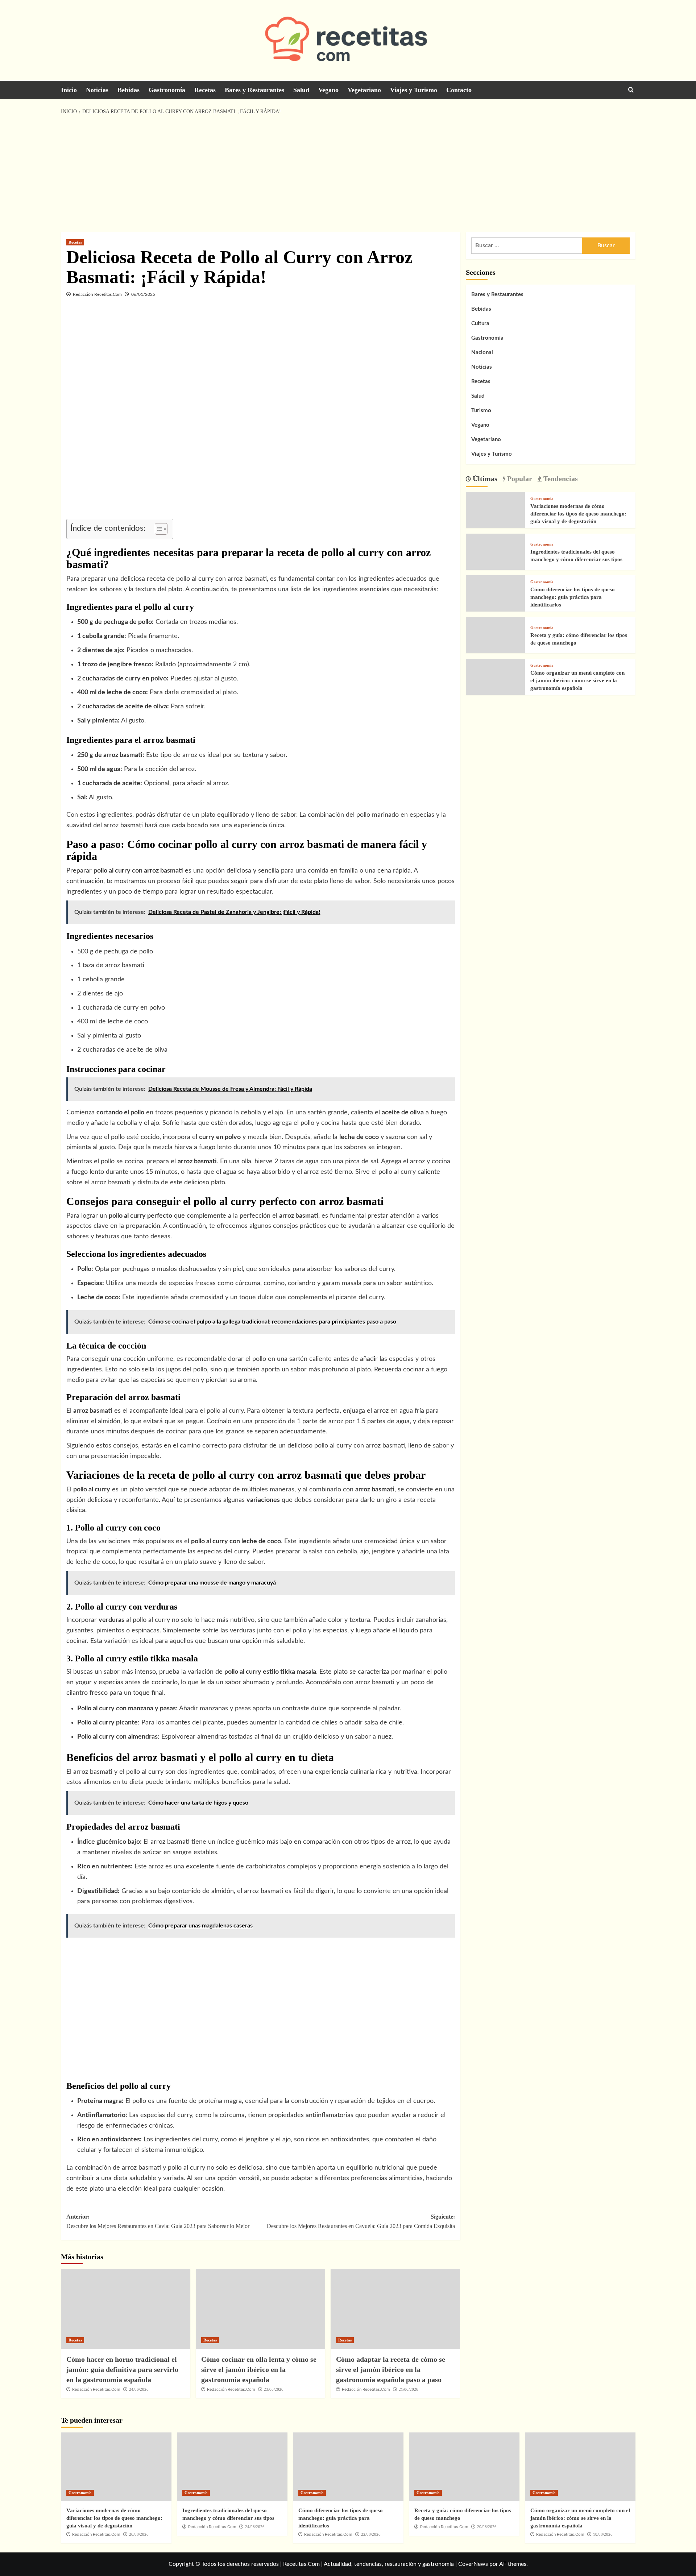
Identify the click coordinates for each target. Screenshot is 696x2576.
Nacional (482, 353)
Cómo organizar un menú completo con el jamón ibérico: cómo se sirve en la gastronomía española (577, 680)
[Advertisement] (348, 174)
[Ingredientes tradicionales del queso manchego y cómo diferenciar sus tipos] (493, 560)
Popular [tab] (519, 478)
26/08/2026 (139, 2534)
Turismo (481, 411)
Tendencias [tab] (560, 478)
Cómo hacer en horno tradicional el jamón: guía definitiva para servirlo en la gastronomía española (122, 2369)
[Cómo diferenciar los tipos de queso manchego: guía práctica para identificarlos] (493, 602)
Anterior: (158, 2221)
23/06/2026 (274, 2389)
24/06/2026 (139, 2389)
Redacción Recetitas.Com (97, 294)
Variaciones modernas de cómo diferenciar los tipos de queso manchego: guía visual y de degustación (578, 514)
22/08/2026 (371, 2534)
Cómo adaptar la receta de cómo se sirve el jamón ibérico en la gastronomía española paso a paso (391, 2369)
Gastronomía (167, 90)
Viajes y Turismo (414, 90)
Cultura (480, 324)
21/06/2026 (409, 2389)
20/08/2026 (487, 2527)
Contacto (459, 90)
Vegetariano (364, 90)
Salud (301, 90)
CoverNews (473, 2564)
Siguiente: (361, 2221)
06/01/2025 (143, 294)
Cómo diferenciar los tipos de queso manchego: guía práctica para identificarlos (573, 597)
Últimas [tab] (484, 478)
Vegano (328, 90)
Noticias (97, 90)
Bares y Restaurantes (254, 90)
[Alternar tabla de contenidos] (158, 529)
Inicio (69, 90)
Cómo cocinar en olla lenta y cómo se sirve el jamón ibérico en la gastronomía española (259, 2369)
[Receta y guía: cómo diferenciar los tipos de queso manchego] (493, 644)
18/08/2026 (603, 2534)
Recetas (205, 90)
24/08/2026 (255, 2527)
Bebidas (129, 90)
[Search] (631, 90)
